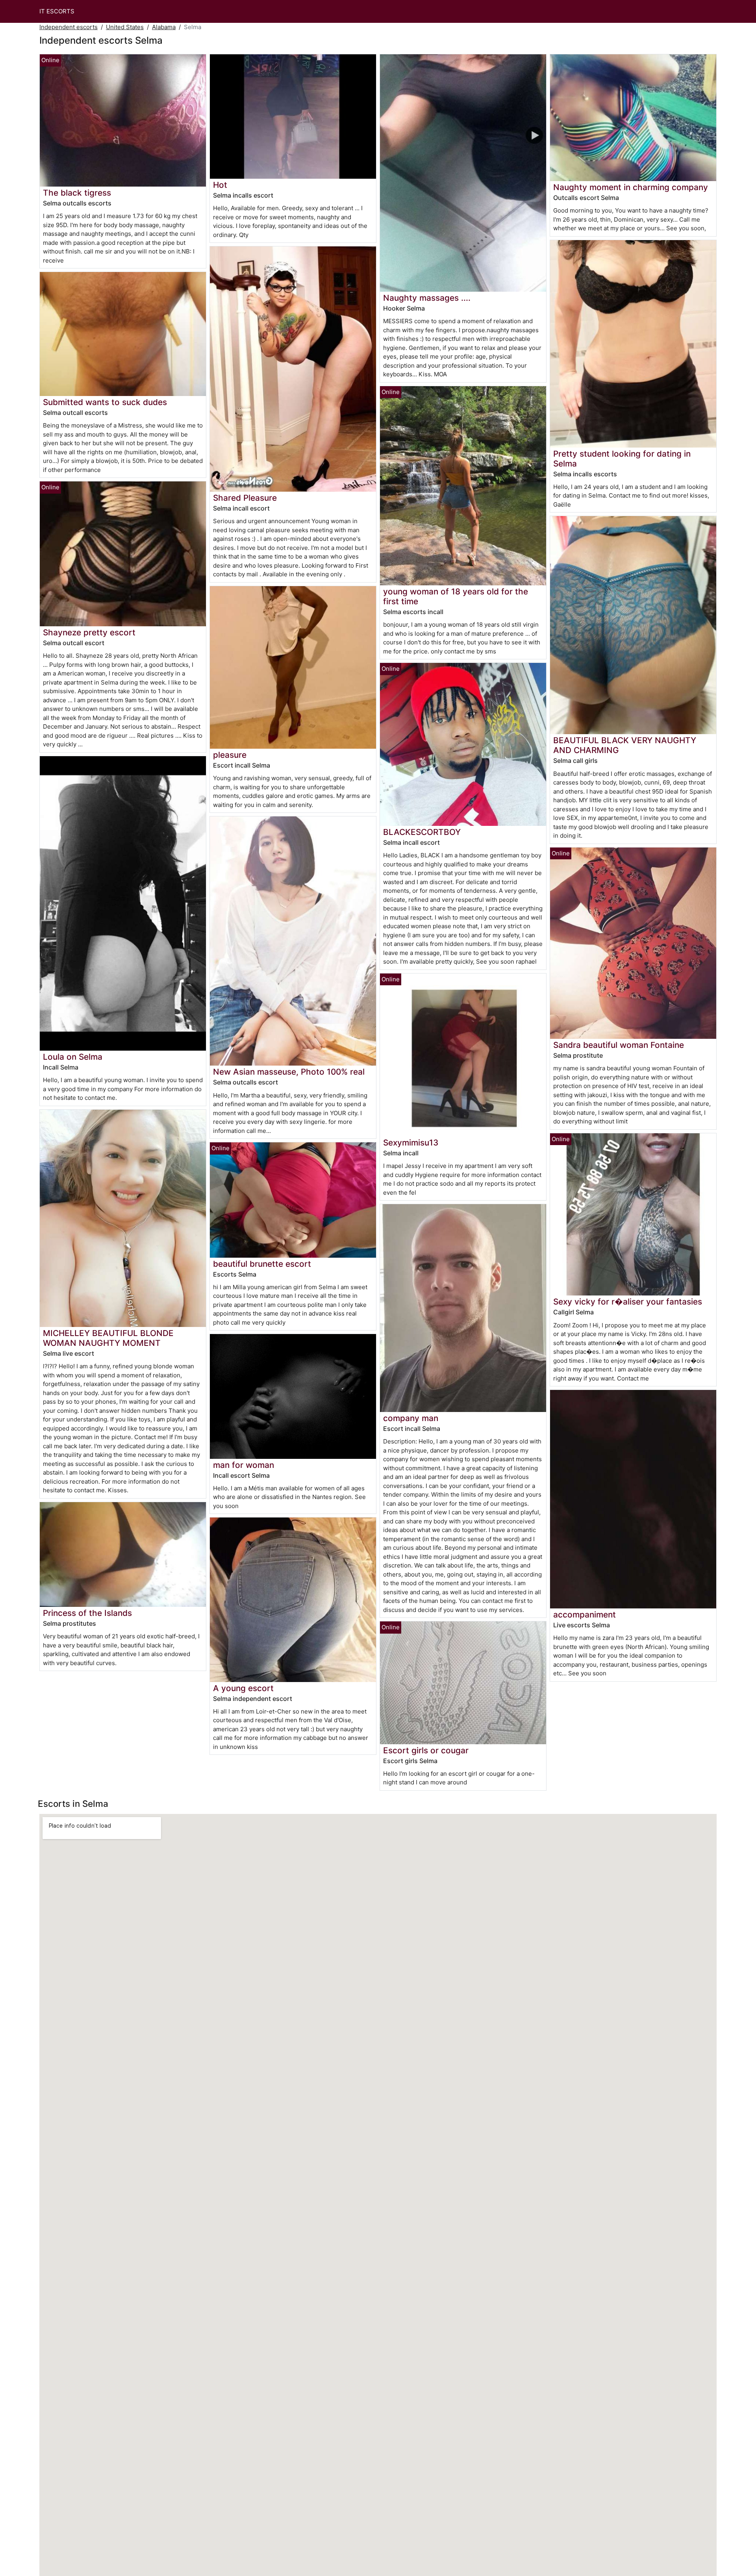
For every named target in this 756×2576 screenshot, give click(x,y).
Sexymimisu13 (411, 1143)
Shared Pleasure (245, 498)
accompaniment (585, 1615)
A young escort (243, 1688)
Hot (220, 185)
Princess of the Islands (87, 1613)
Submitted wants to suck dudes (105, 402)
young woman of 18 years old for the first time (456, 596)
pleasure (230, 755)
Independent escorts (69, 27)
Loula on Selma (73, 1057)
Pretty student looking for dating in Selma (622, 459)
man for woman (244, 1465)
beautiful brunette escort (262, 1264)
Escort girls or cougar (426, 1750)
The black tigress (77, 193)
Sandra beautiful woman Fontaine (619, 1045)
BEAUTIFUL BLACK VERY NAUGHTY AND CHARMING (625, 745)
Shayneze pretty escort (89, 632)
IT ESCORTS (57, 11)
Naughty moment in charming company (631, 187)
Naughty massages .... (427, 298)
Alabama (164, 27)
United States (125, 27)
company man (411, 1418)
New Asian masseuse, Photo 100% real (289, 1072)
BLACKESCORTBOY (422, 832)
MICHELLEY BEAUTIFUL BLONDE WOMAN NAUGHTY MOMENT (108, 1338)
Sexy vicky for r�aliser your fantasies (628, 1302)
